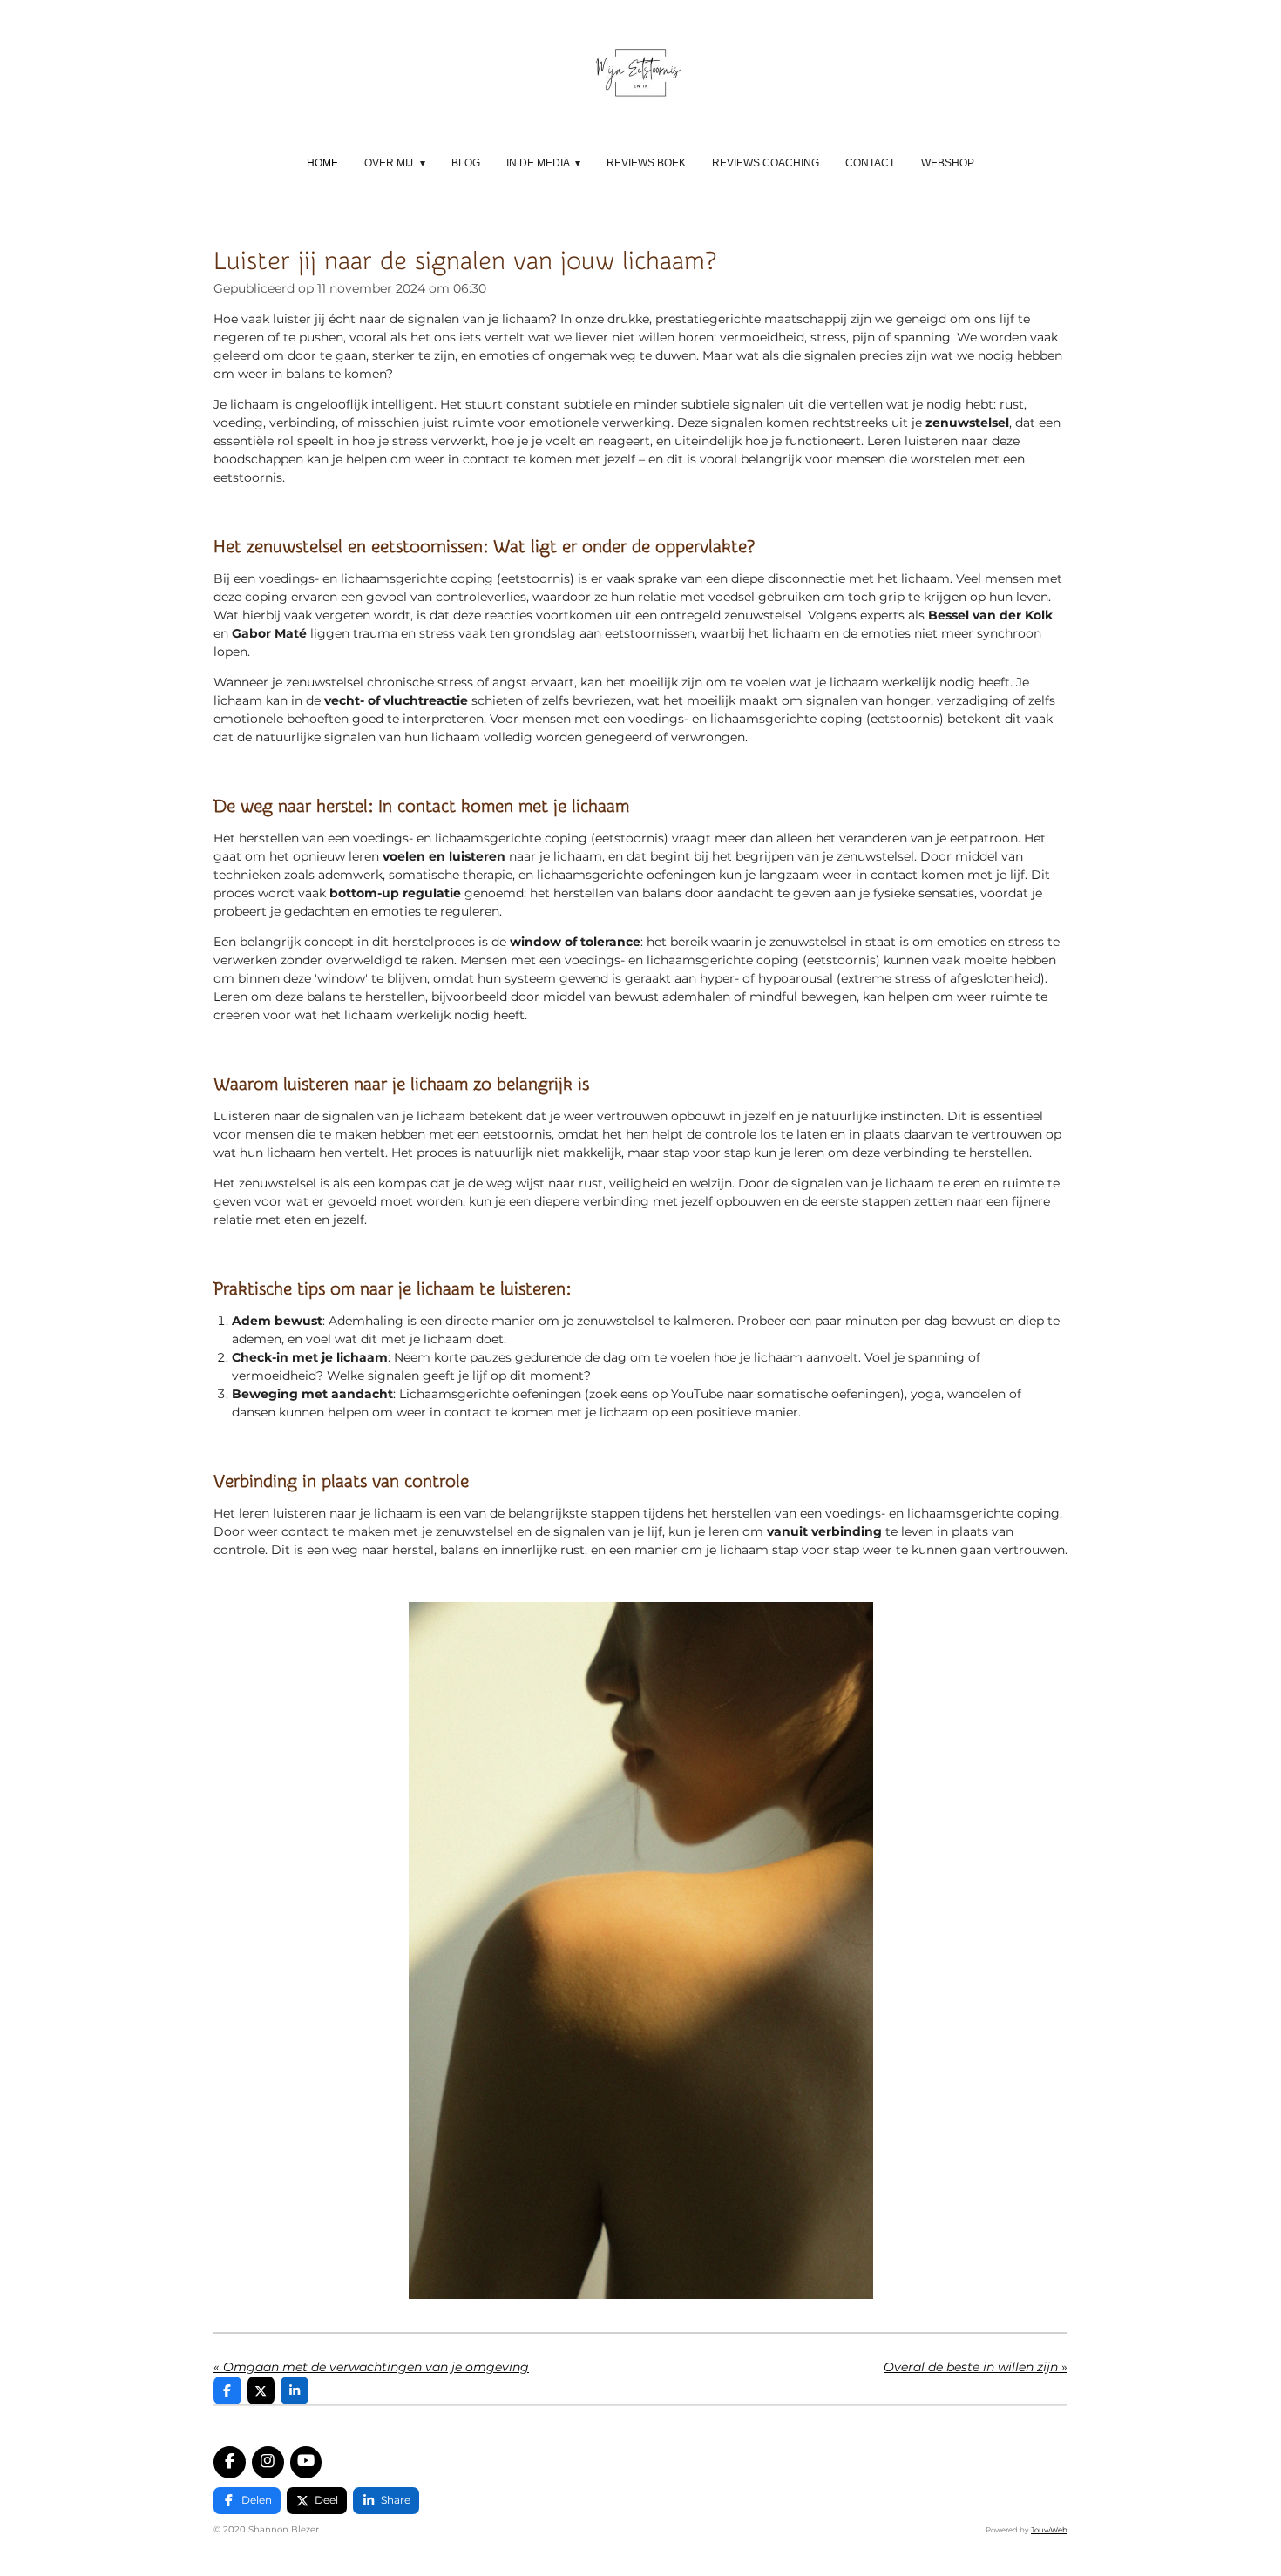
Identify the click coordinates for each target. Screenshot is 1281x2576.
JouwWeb (1049, 2530)
